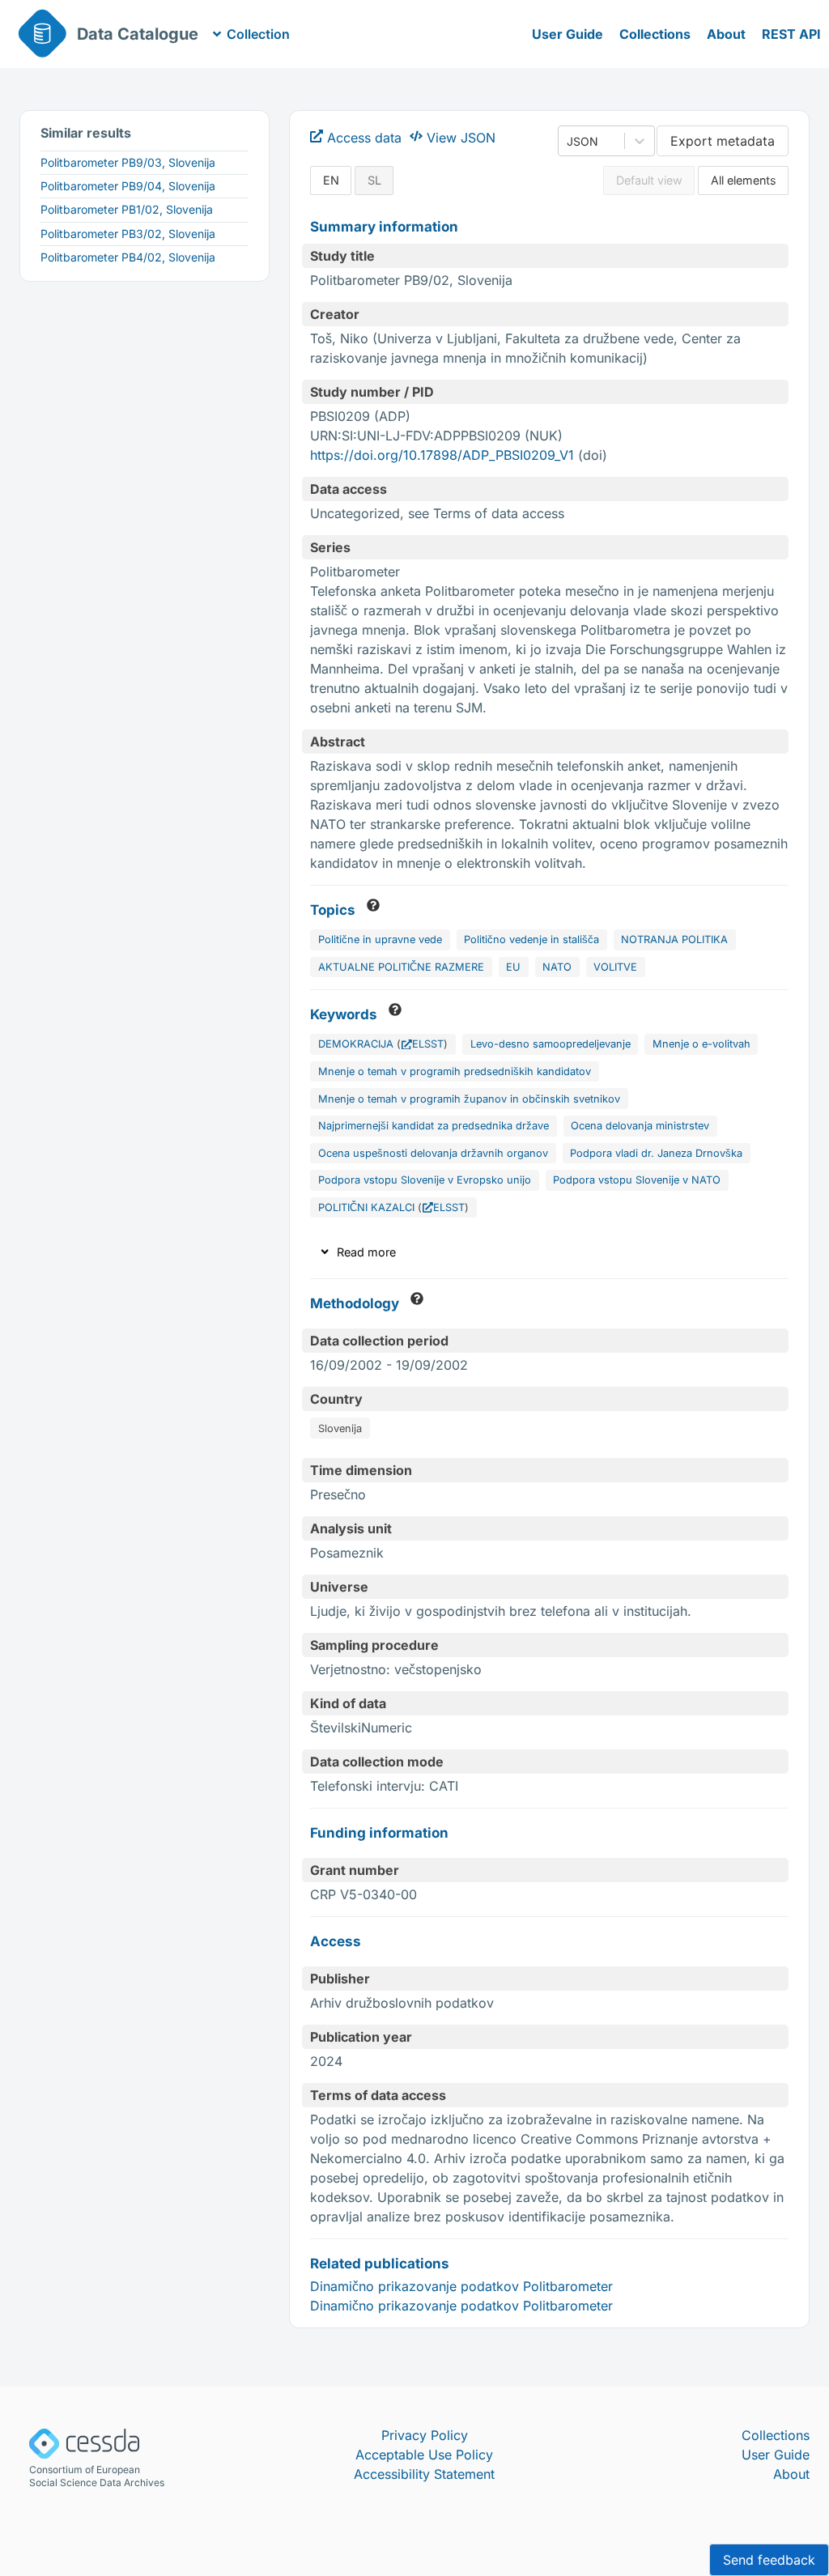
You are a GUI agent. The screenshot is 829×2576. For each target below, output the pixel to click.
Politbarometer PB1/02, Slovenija (127, 209)
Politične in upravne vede (380, 939)
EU (513, 967)
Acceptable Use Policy (424, 2455)
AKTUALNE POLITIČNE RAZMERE (401, 967)
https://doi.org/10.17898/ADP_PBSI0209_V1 (442, 455)
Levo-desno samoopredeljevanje (551, 1044)
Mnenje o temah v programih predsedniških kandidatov (455, 1071)
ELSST (428, 1044)
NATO (557, 967)
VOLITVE (615, 967)
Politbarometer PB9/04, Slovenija (128, 186)
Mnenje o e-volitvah (701, 1044)
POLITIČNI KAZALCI (366, 1207)
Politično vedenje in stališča (531, 939)
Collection (258, 34)
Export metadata (723, 141)
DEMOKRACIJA (356, 1044)
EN (331, 180)
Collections (655, 34)
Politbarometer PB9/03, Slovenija (128, 162)
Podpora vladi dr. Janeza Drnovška (656, 1153)
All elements (744, 180)
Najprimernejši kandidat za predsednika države (434, 1126)
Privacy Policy (425, 2435)
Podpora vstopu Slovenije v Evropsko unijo (425, 1180)
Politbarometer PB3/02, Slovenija (128, 234)
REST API (791, 34)
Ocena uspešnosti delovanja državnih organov (433, 1153)
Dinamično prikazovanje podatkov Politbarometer (461, 2286)
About (726, 34)
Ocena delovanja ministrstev (640, 1126)
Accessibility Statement (424, 2474)
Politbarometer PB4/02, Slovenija (128, 257)
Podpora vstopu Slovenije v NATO (637, 1180)
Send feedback (769, 2560)
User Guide (568, 34)
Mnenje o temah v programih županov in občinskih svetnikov (469, 1099)
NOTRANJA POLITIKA (674, 939)
